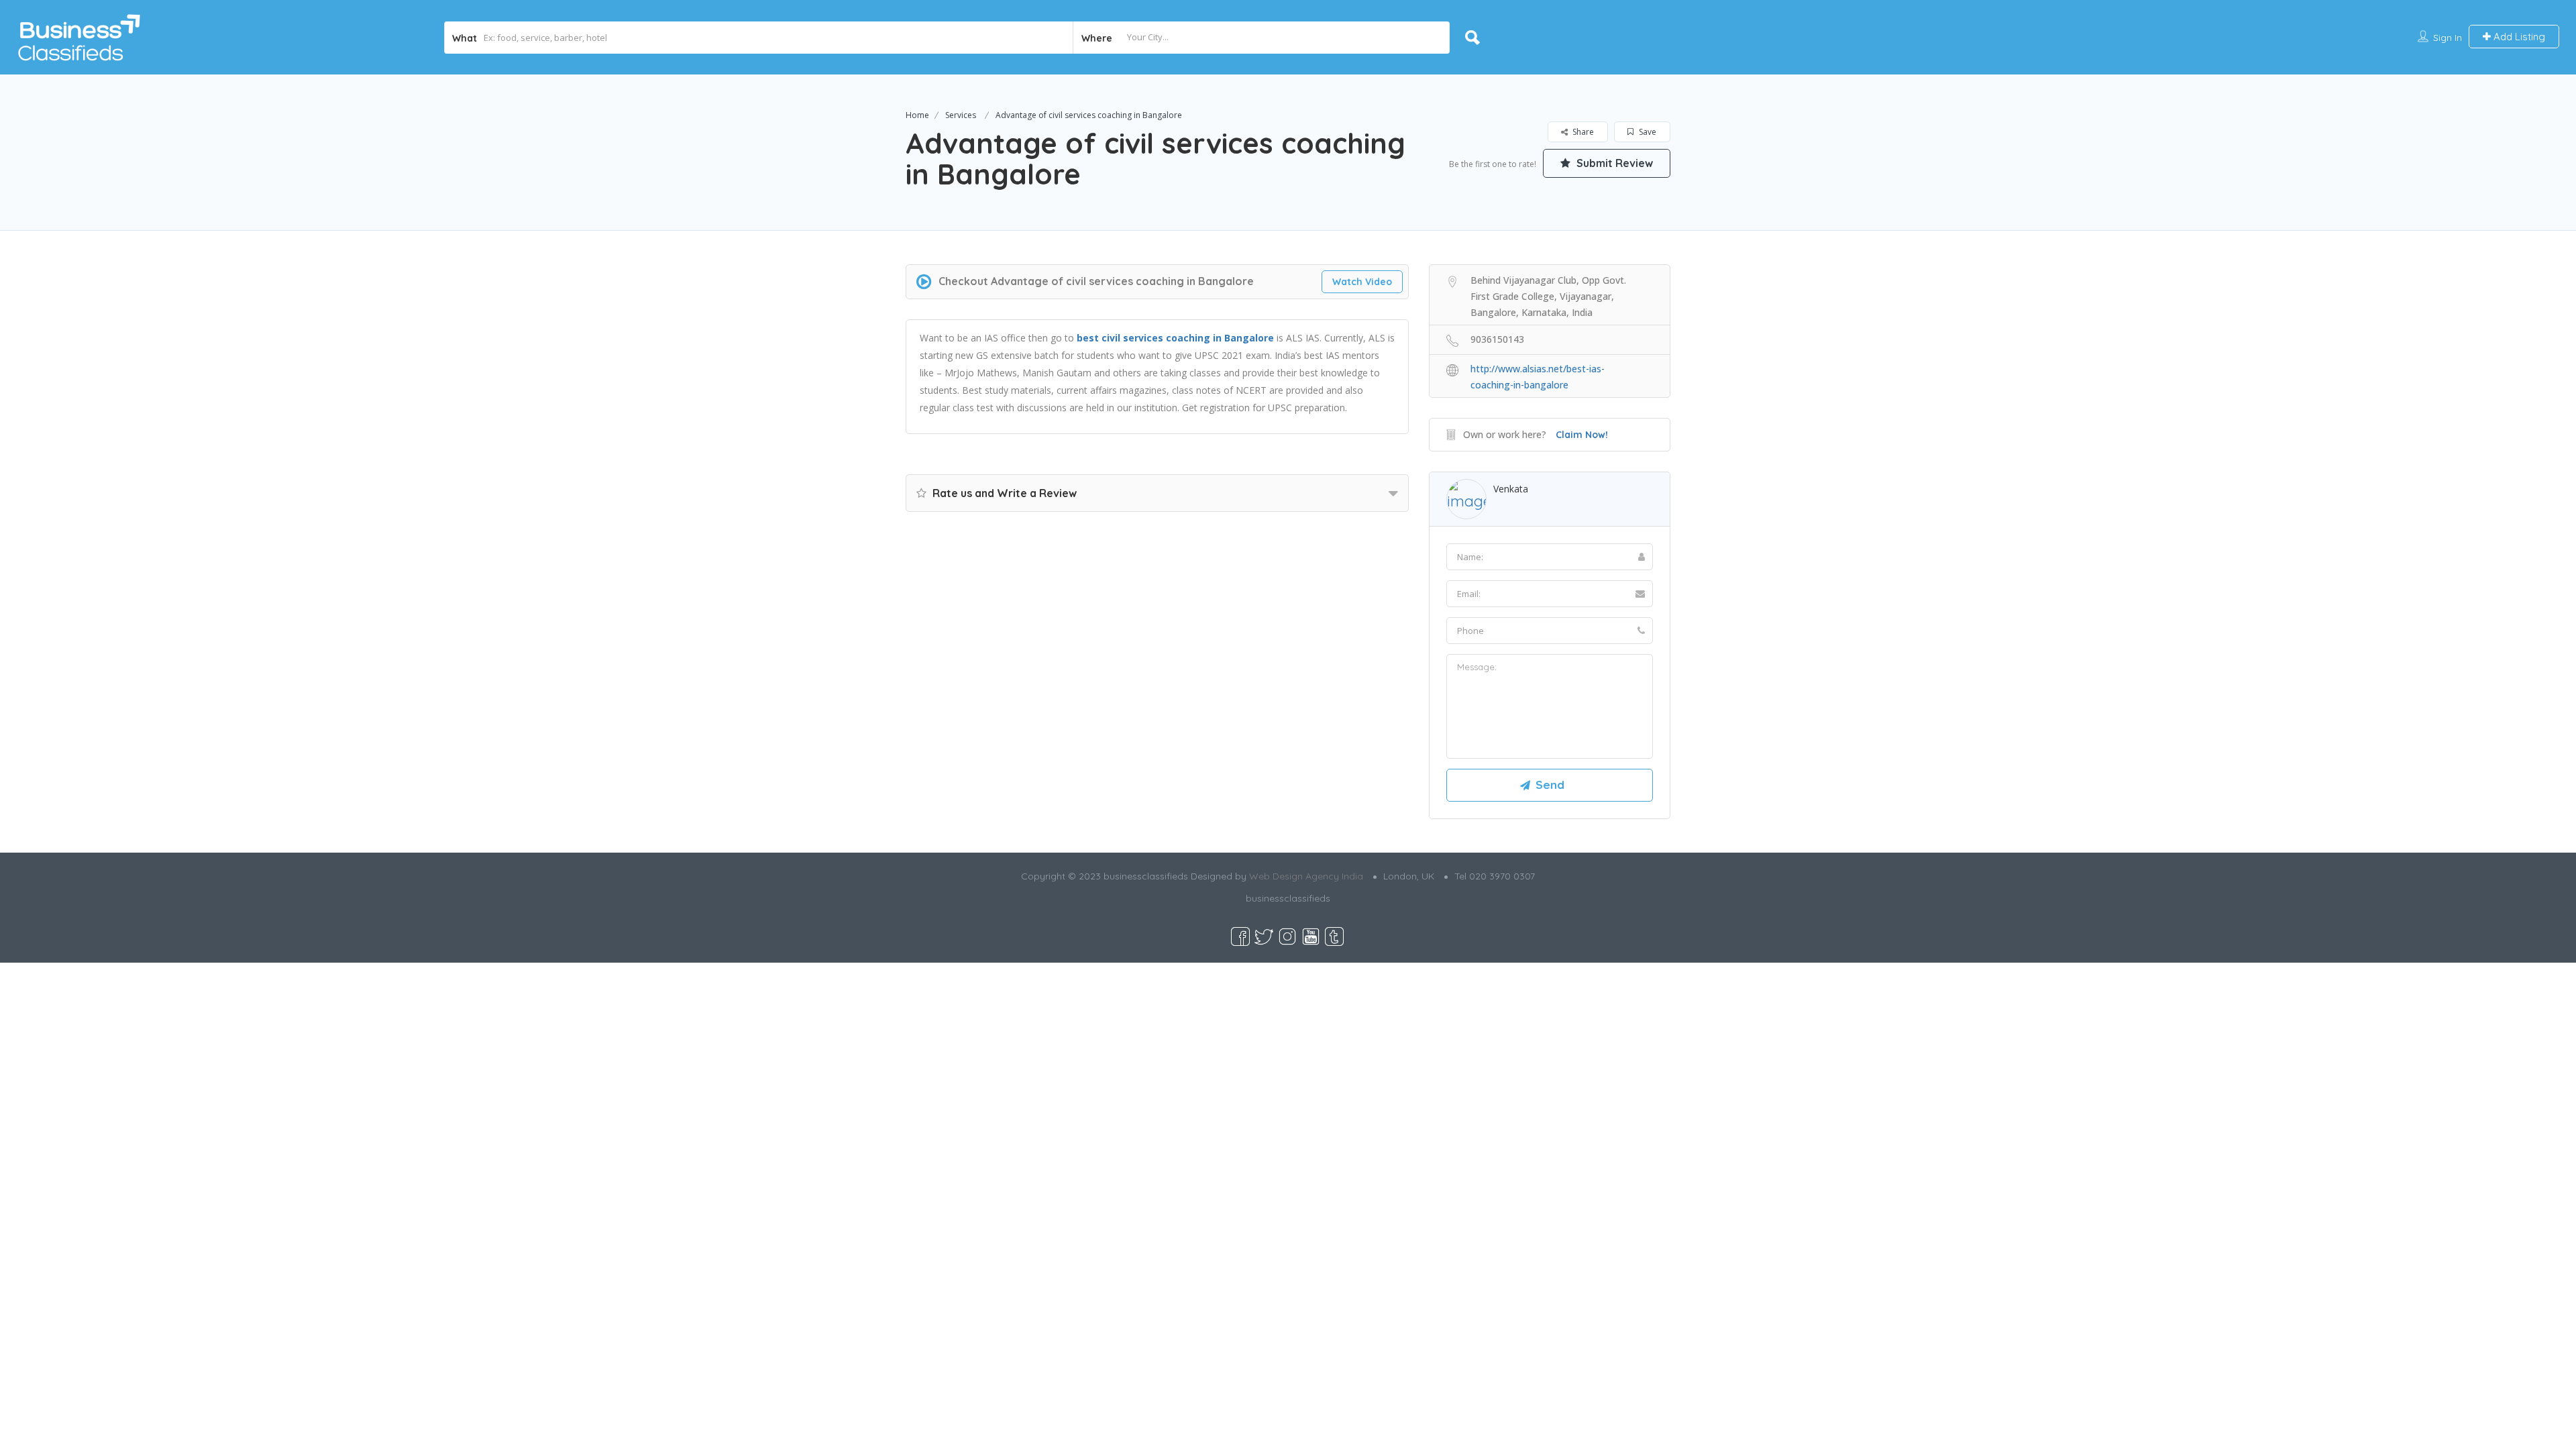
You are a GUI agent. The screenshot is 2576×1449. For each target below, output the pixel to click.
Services (961, 115)
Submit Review (1613, 163)
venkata (1511, 489)
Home (917, 115)
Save (1647, 132)
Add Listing (2518, 37)
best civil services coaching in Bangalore (1175, 338)
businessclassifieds (1288, 898)
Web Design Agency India (1306, 876)
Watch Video (1362, 282)
